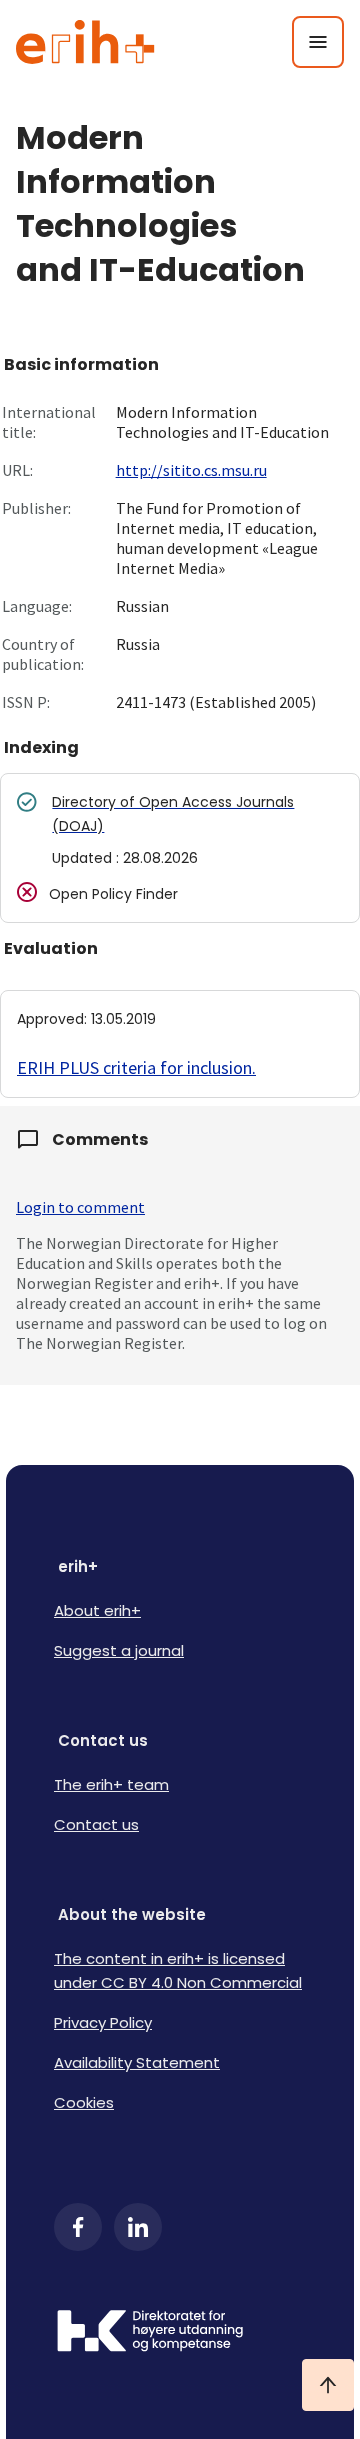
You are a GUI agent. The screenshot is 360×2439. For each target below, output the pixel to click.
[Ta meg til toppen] (328, 2385)
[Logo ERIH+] (85, 42)
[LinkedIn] (138, 2227)
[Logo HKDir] (180, 2333)
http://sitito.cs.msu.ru (191, 470)
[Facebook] (78, 2227)
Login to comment (80, 1207)
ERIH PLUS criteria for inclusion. (136, 1067)
